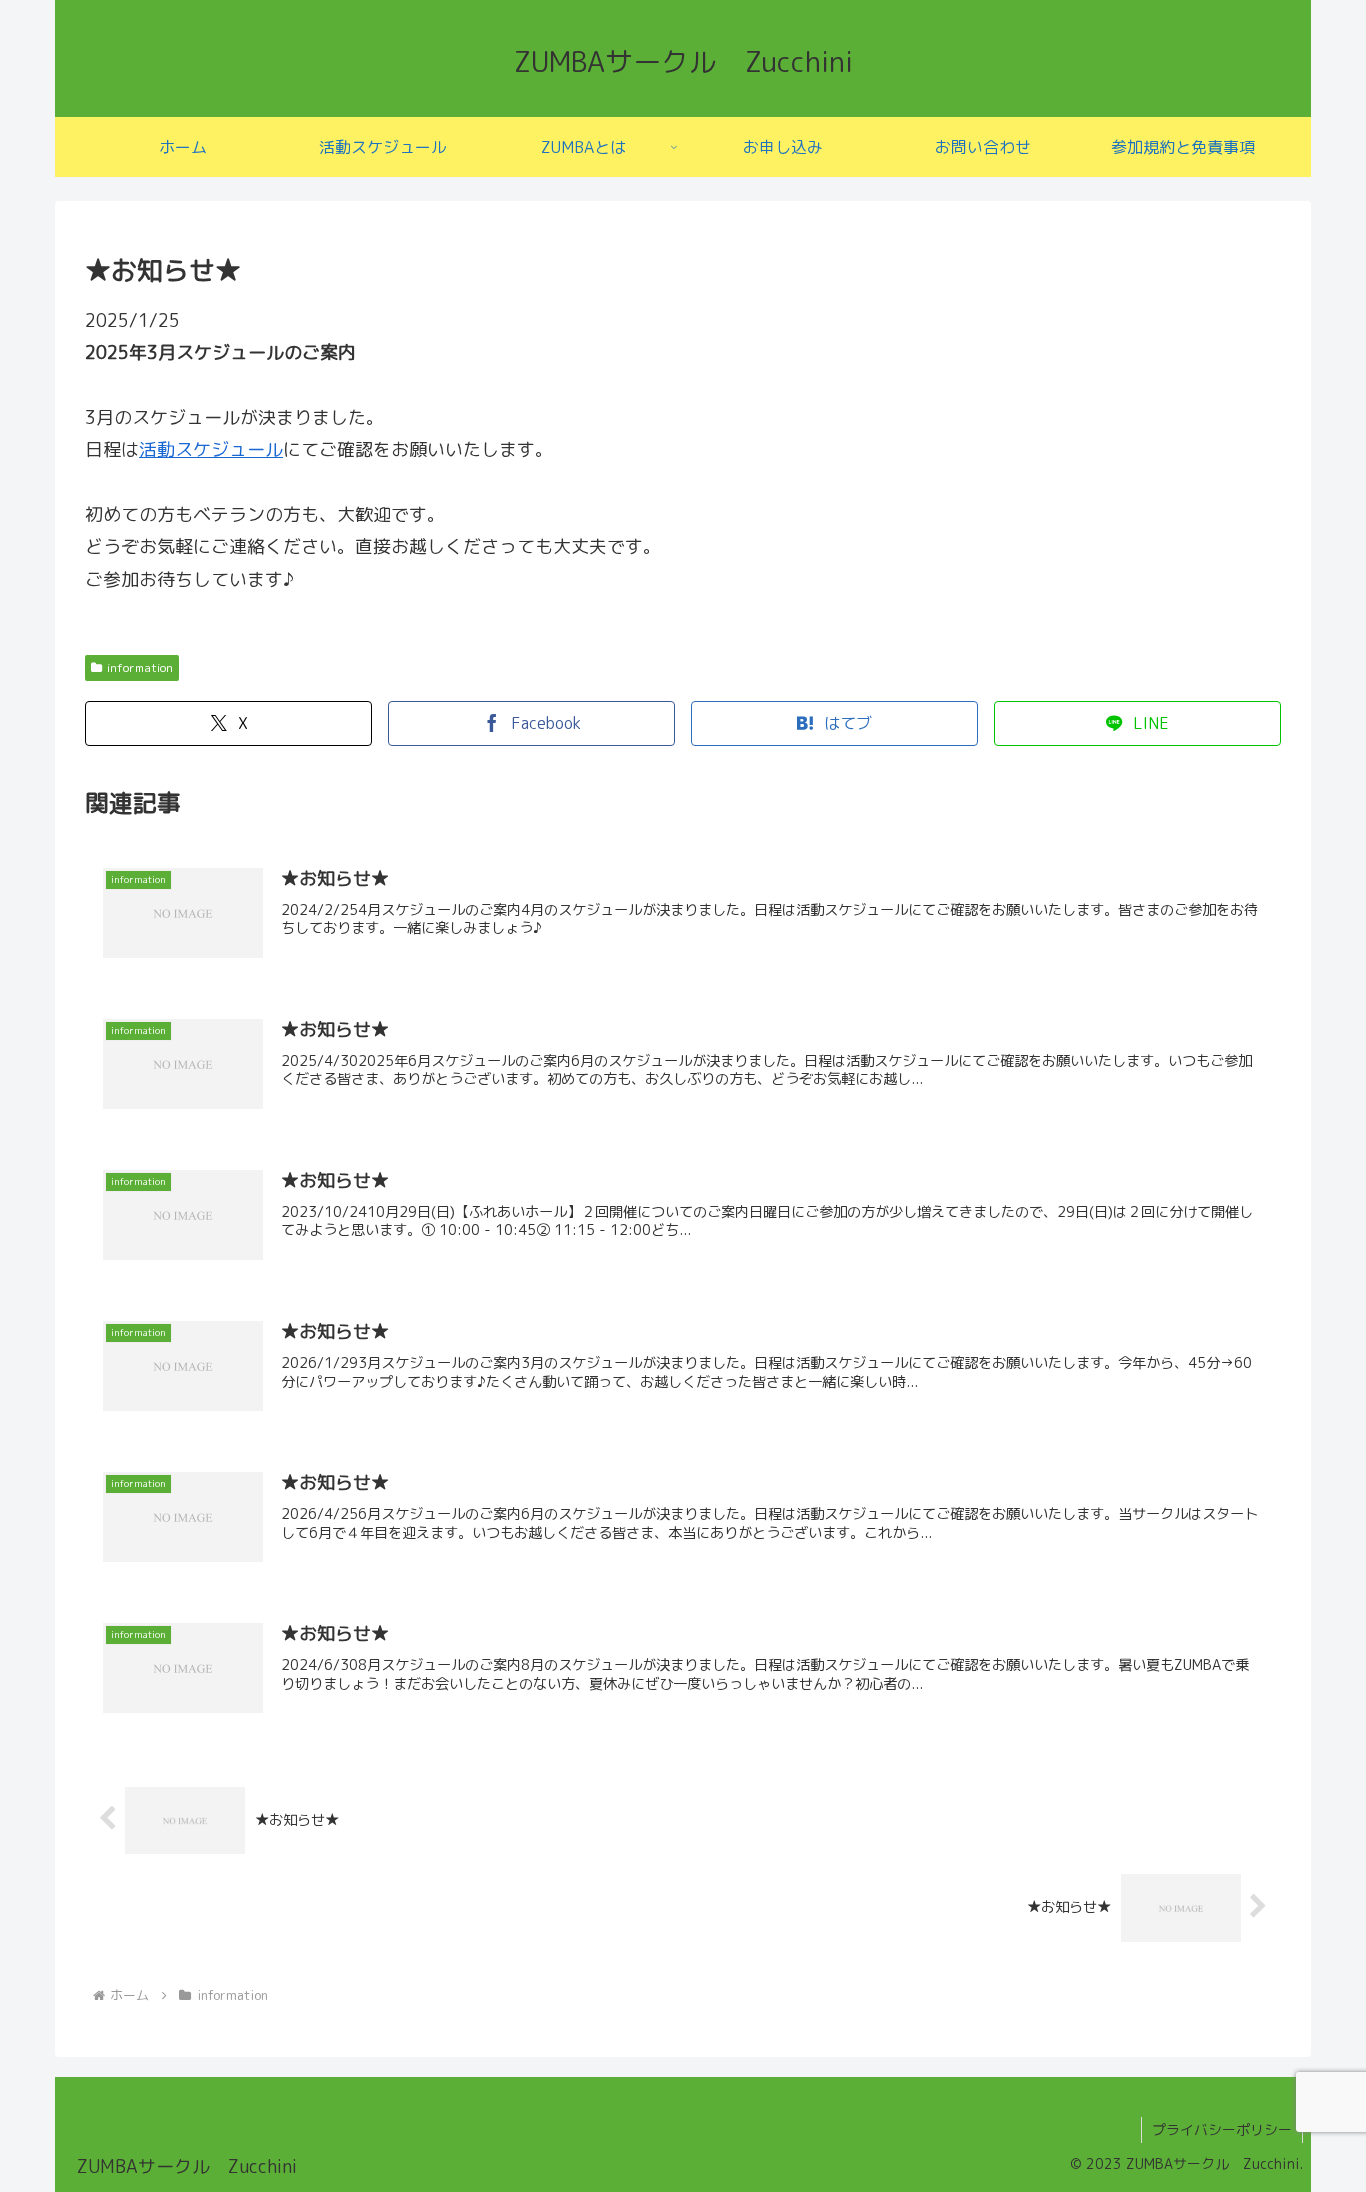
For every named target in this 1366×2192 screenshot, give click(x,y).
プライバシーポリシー (1222, 2129)
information (140, 667)
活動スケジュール (211, 449)
